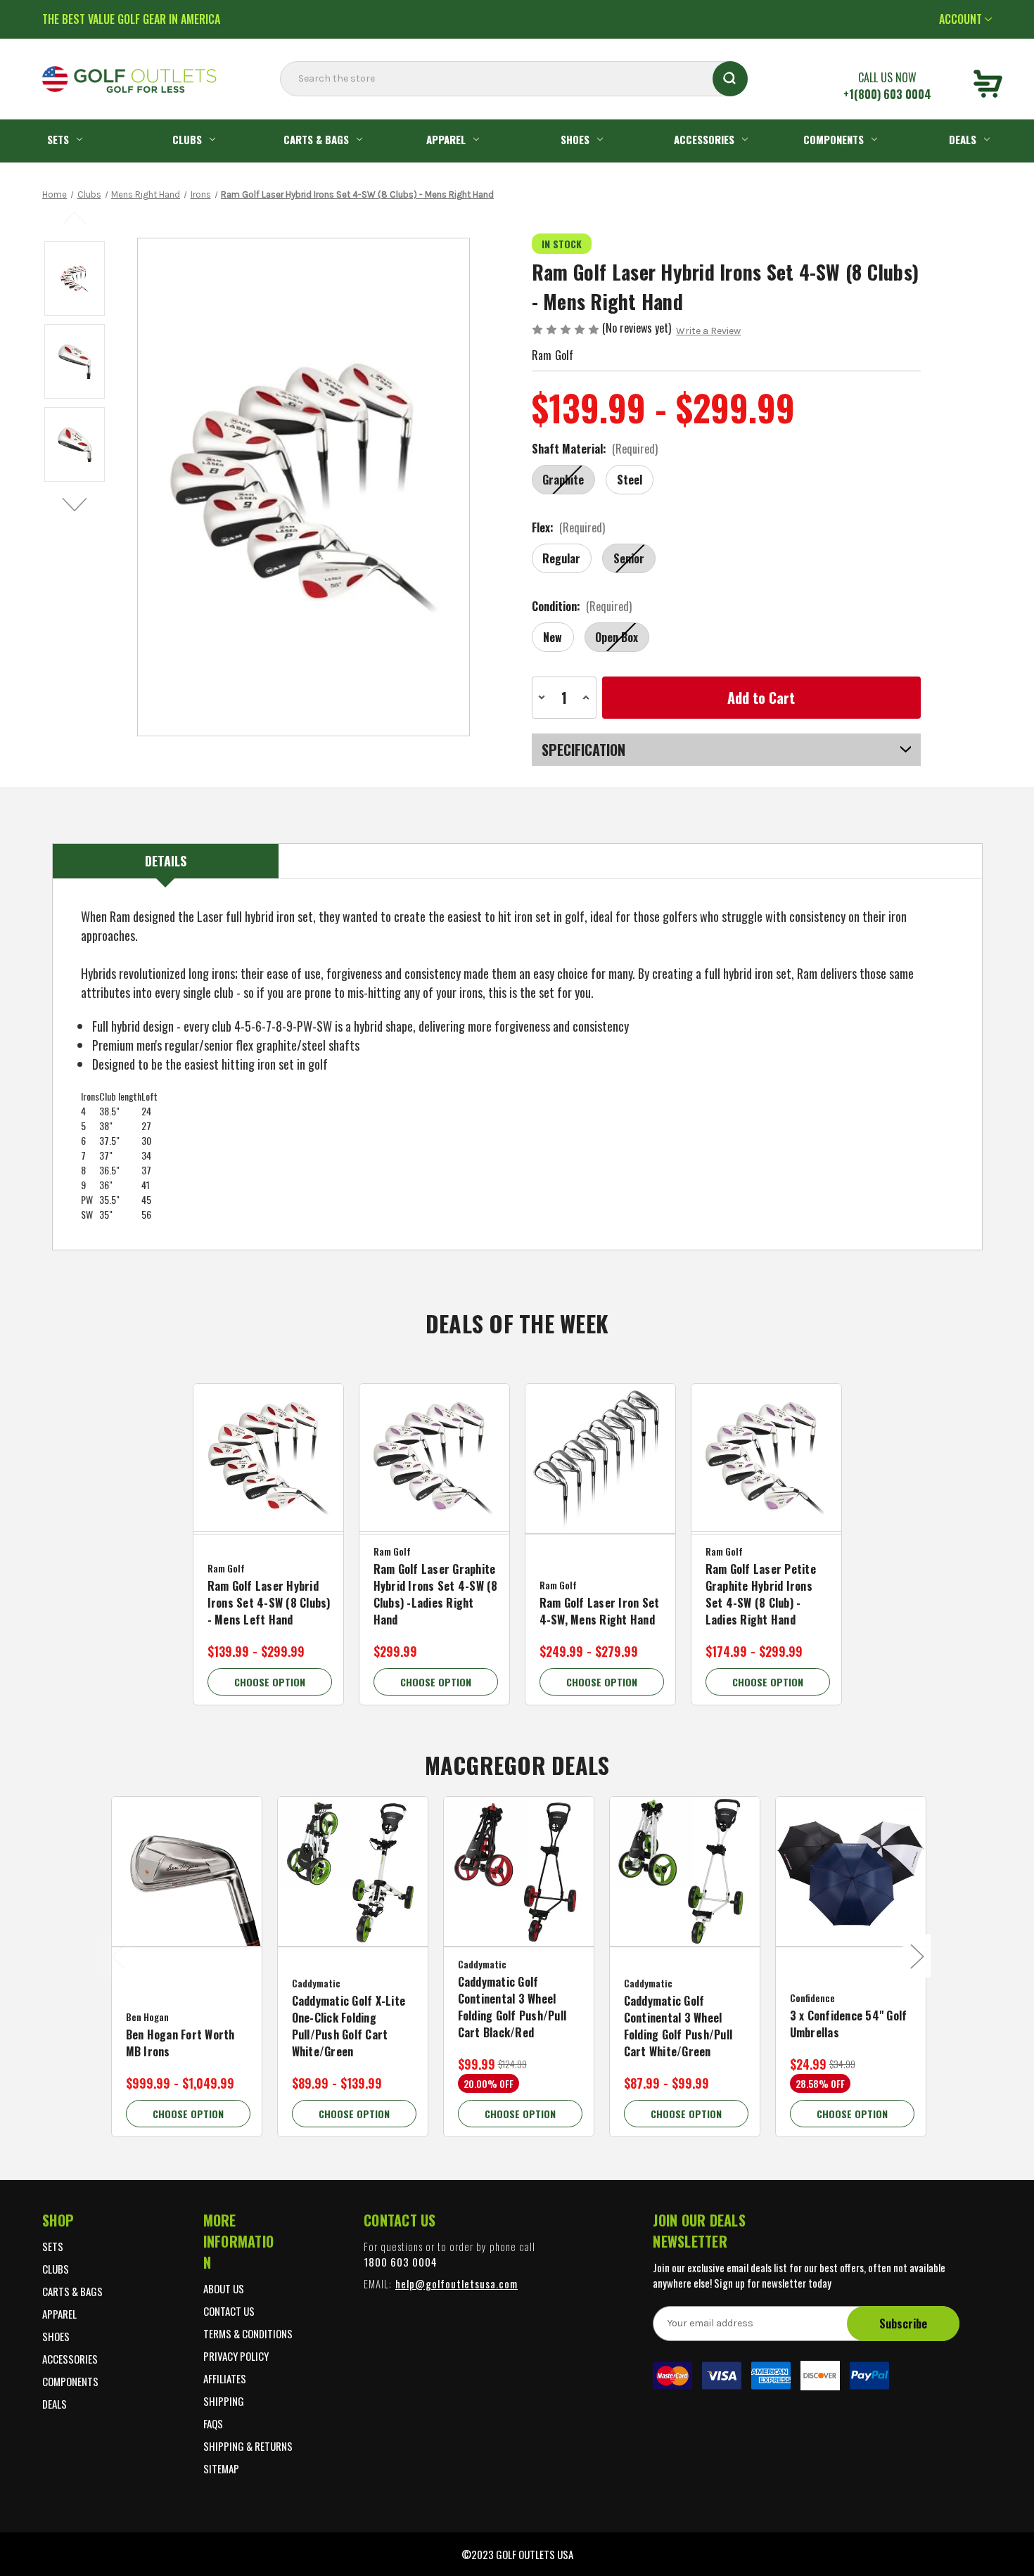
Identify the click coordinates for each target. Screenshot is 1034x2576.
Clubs (187, 139)
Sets (58, 139)
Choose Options (268, 1477)
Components (834, 139)
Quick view (268, 1447)
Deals (963, 139)
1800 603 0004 (401, 2262)
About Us (224, 2288)
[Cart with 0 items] (988, 86)
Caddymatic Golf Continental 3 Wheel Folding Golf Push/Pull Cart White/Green (678, 2026)
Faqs (213, 2423)
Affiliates (225, 2378)
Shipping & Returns (248, 2446)
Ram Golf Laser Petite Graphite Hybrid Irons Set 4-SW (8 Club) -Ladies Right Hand (761, 1594)
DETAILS (166, 861)
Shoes (575, 139)
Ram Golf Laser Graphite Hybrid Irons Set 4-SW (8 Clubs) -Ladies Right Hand (436, 1594)
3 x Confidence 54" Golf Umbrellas (849, 2024)
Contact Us (229, 2311)
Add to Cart (434, 1477)
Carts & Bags (316, 139)
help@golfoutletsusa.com (457, 2283)
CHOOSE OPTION (270, 1682)
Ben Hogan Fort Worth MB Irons (180, 2043)
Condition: (582, 606)
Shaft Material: (595, 449)
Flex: (569, 527)
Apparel (446, 139)
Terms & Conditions (248, 2333)
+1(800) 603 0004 (887, 94)
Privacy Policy (236, 2356)
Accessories (704, 139)
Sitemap (221, 2468)
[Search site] (284, 107)
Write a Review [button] (708, 331)
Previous (76, 217)
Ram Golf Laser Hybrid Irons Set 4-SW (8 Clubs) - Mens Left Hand (269, 1603)
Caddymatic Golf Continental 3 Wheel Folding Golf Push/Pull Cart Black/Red (512, 2007)
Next (76, 504)
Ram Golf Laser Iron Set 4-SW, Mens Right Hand (600, 1611)
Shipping (224, 2401)
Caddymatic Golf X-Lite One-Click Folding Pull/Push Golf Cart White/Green (349, 2026)
